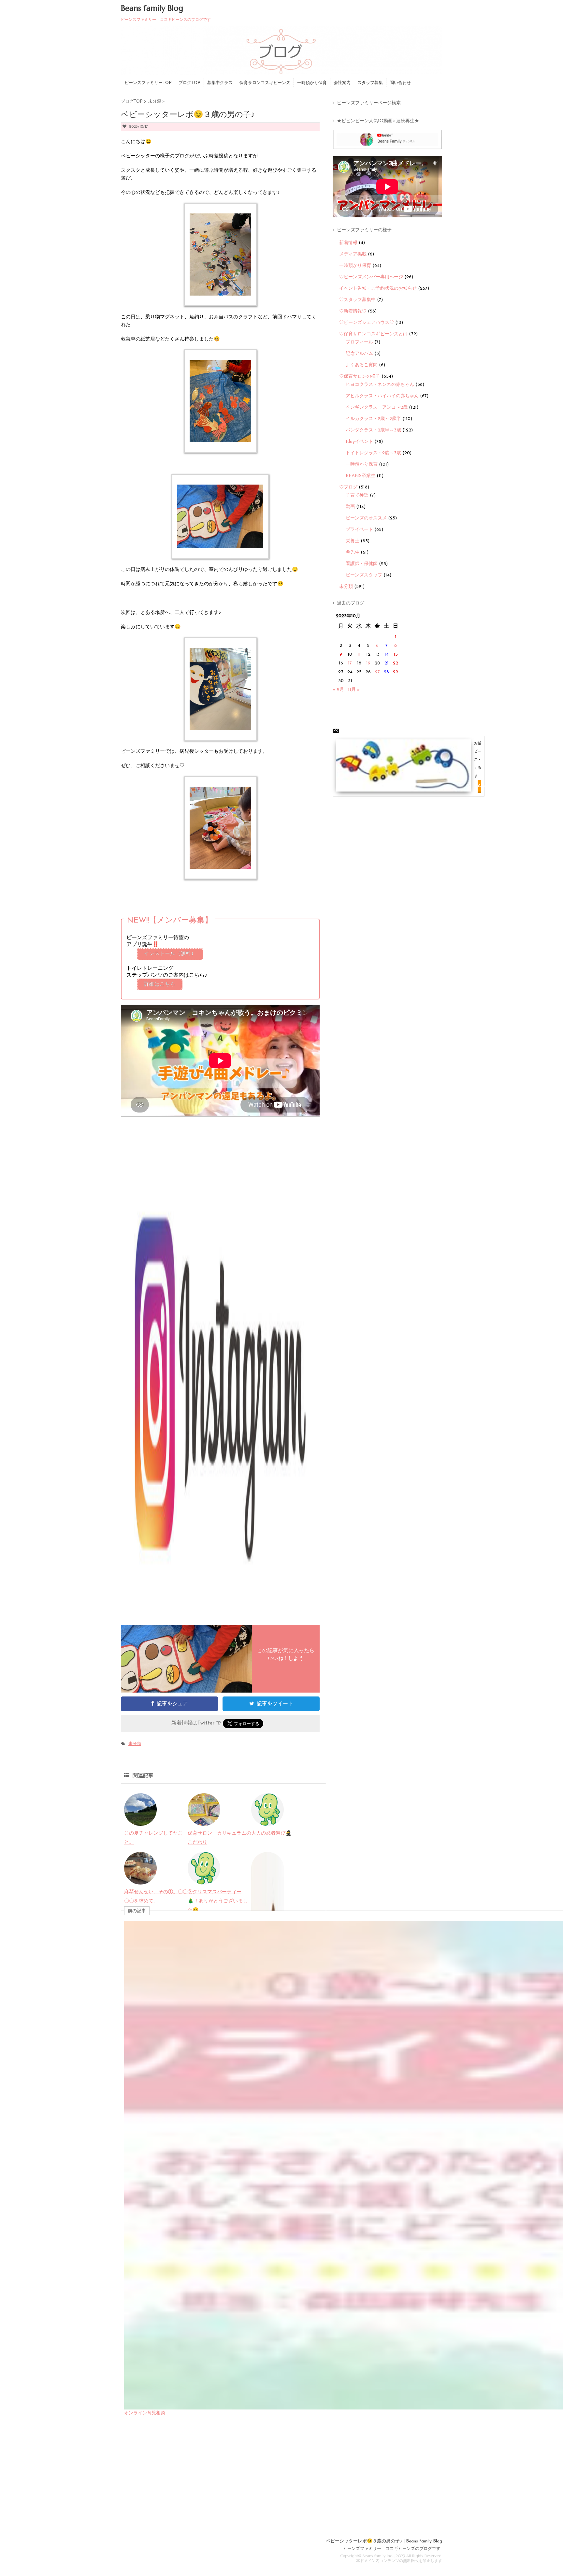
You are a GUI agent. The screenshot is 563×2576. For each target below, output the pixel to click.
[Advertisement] (390, 816)
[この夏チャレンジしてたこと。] (140, 1821)
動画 (350, 507)
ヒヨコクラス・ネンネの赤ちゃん (380, 385)
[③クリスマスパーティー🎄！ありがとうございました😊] (204, 1880)
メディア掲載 (353, 254)
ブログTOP (189, 83)
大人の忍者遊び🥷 (271, 1834)
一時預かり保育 (312, 83)
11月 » (354, 690)
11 (359, 655)
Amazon (479, 786)
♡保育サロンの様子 (360, 377)
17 (350, 663)
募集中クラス (220, 83)
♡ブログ (348, 487)
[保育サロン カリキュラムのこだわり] (204, 1821)
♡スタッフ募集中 (357, 300)
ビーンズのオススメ (366, 518)
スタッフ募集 (370, 83)
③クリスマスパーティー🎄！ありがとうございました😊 (218, 1901)
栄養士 (353, 541)
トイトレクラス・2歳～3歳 (373, 453)
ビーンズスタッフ (364, 575)
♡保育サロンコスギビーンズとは (373, 334)
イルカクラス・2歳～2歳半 (373, 419)
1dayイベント (359, 442)
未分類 (135, 1744)
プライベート (359, 530)
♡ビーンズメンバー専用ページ (371, 277)
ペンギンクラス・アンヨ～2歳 (377, 408)
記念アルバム (359, 354)
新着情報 (348, 243)
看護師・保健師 (362, 564)
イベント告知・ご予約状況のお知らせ (378, 289)
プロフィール (359, 342)
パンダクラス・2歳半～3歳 (373, 430)
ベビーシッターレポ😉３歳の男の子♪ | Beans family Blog (384, 2541)
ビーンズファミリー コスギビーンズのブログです (392, 2549)
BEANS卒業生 (361, 476)
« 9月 (338, 690)
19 (368, 663)
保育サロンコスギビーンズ (265, 83)
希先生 (353, 553)
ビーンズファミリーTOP (148, 83)
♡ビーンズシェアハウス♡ (367, 323)
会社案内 (342, 83)
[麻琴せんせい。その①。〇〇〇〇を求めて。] (140, 1880)
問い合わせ (400, 83)
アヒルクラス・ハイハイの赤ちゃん (382, 396)
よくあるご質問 (362, 365)
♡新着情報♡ (353, 311)
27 (377, 672)
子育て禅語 (357, 495)
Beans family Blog (152, 8)
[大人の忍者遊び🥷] (267, 1821)
